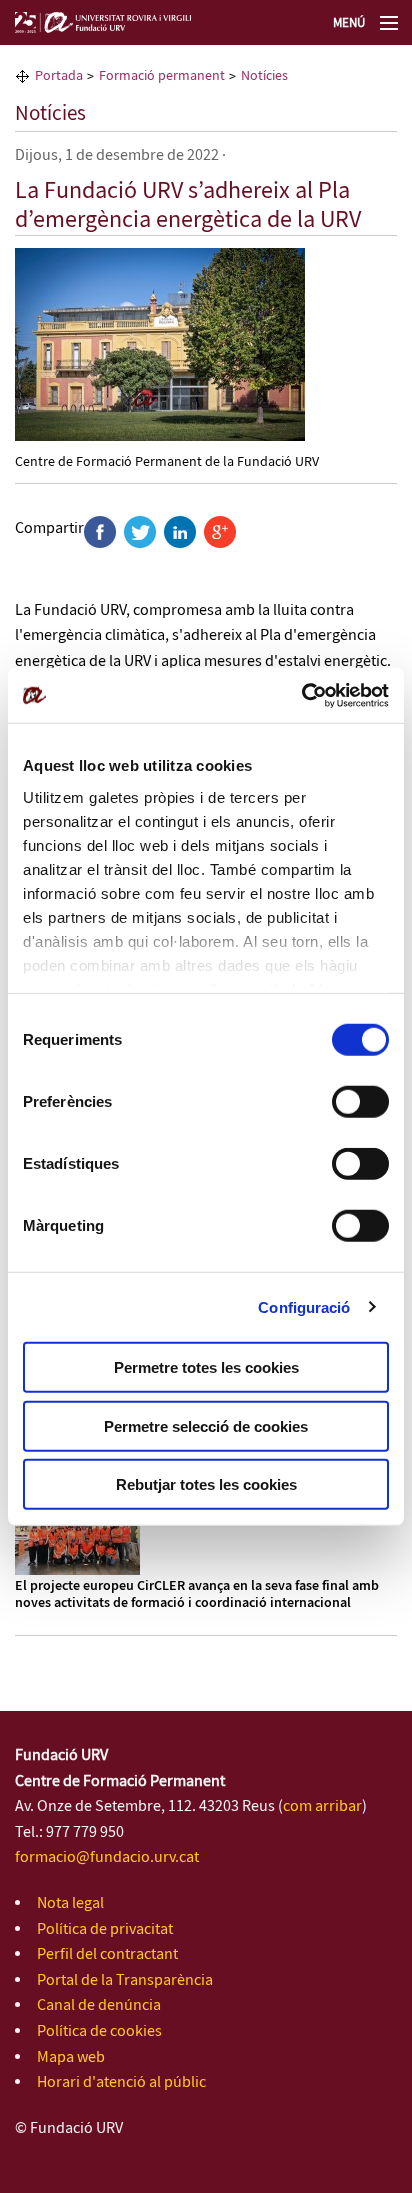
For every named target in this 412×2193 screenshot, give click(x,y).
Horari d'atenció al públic (121, 2082)
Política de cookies (99, 2031)
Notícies (50, 114)
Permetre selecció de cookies (206, 1425)
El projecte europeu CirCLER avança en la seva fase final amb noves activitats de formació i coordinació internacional (197, 1594)
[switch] (360, 1102)
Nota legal (70, 1903)
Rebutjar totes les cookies (206, 1484)
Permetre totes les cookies (206, 1367)
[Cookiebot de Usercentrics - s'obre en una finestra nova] (301, 695)
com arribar (322, 1806)
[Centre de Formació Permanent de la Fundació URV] (160, 343)
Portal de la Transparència (125, 1980)
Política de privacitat (105, 1929)
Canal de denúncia (99, 2005)
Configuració (304, 1306)
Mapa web (71, 2057)
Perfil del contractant (107, 1954)
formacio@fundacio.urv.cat (107, 1857)
